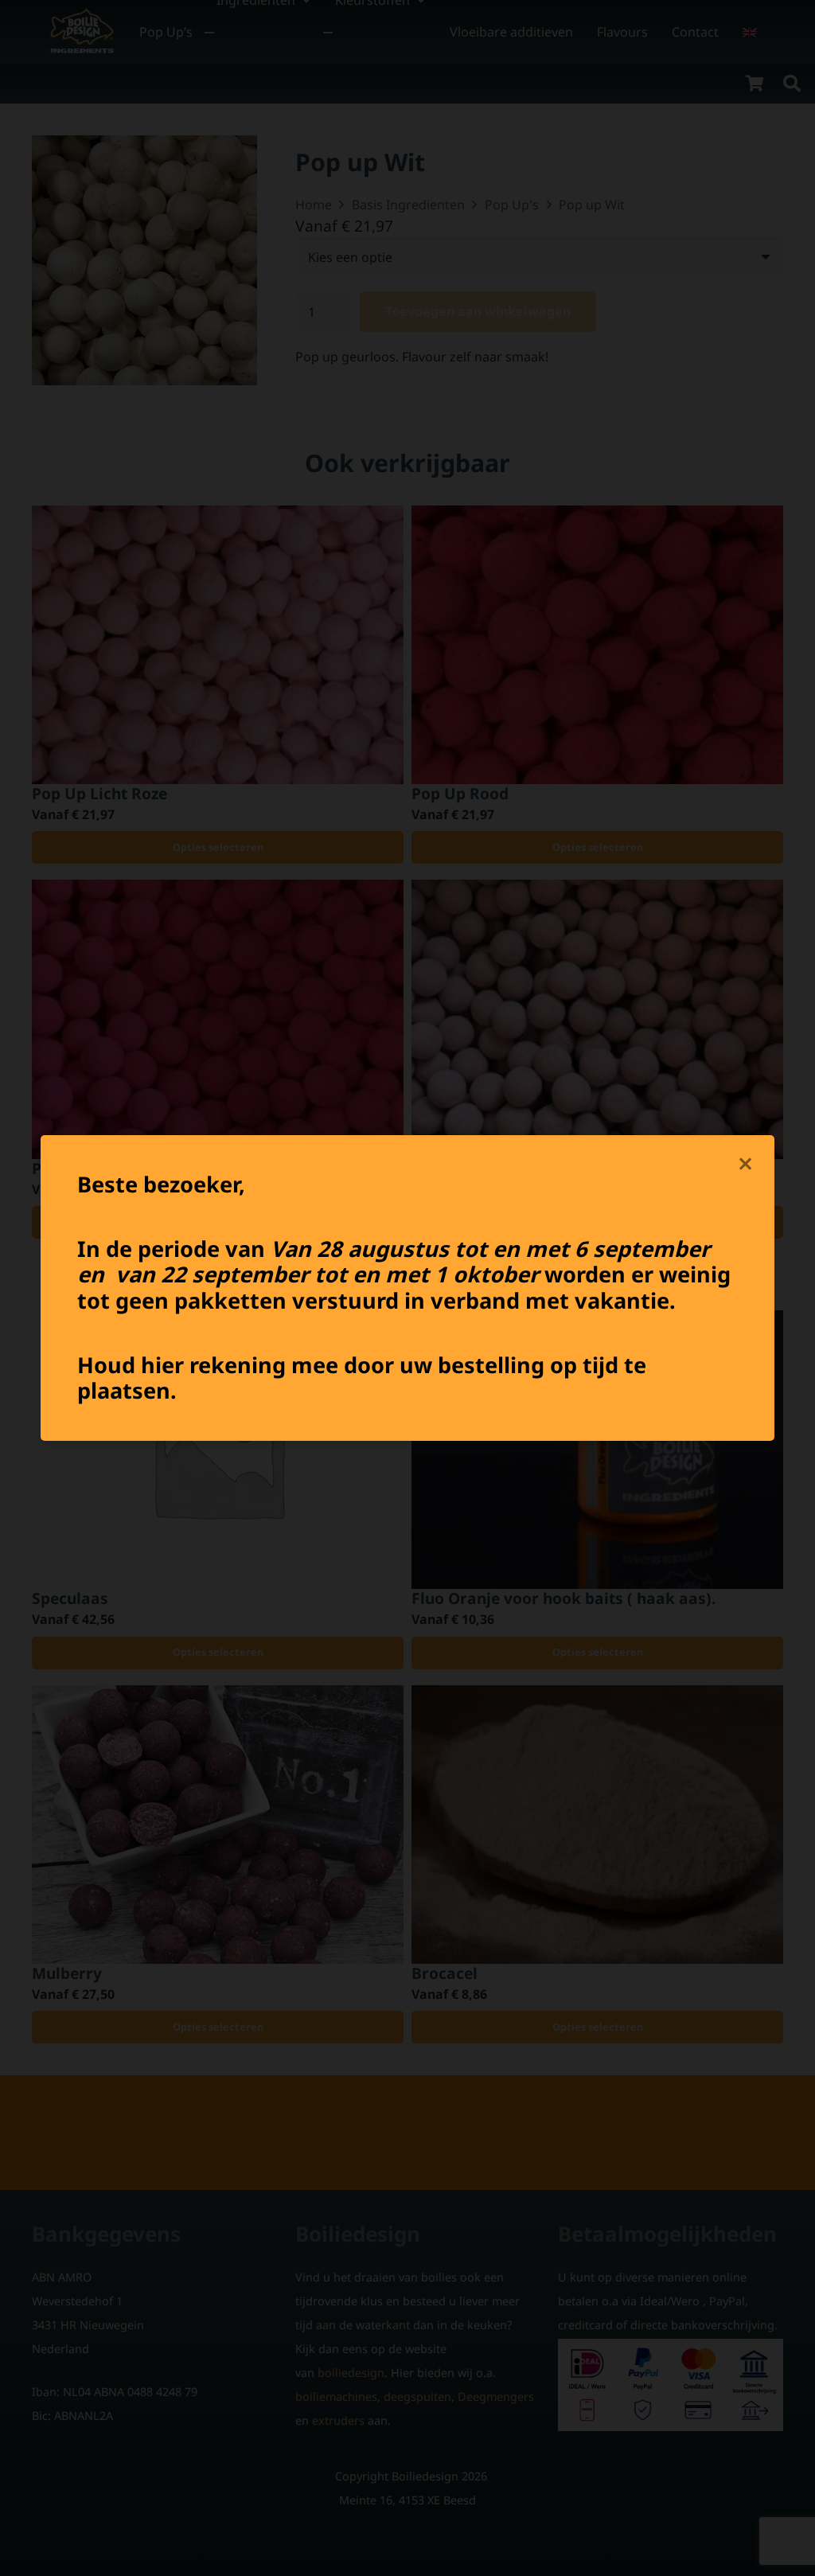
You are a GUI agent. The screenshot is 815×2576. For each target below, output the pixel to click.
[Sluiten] (746, 1164)
